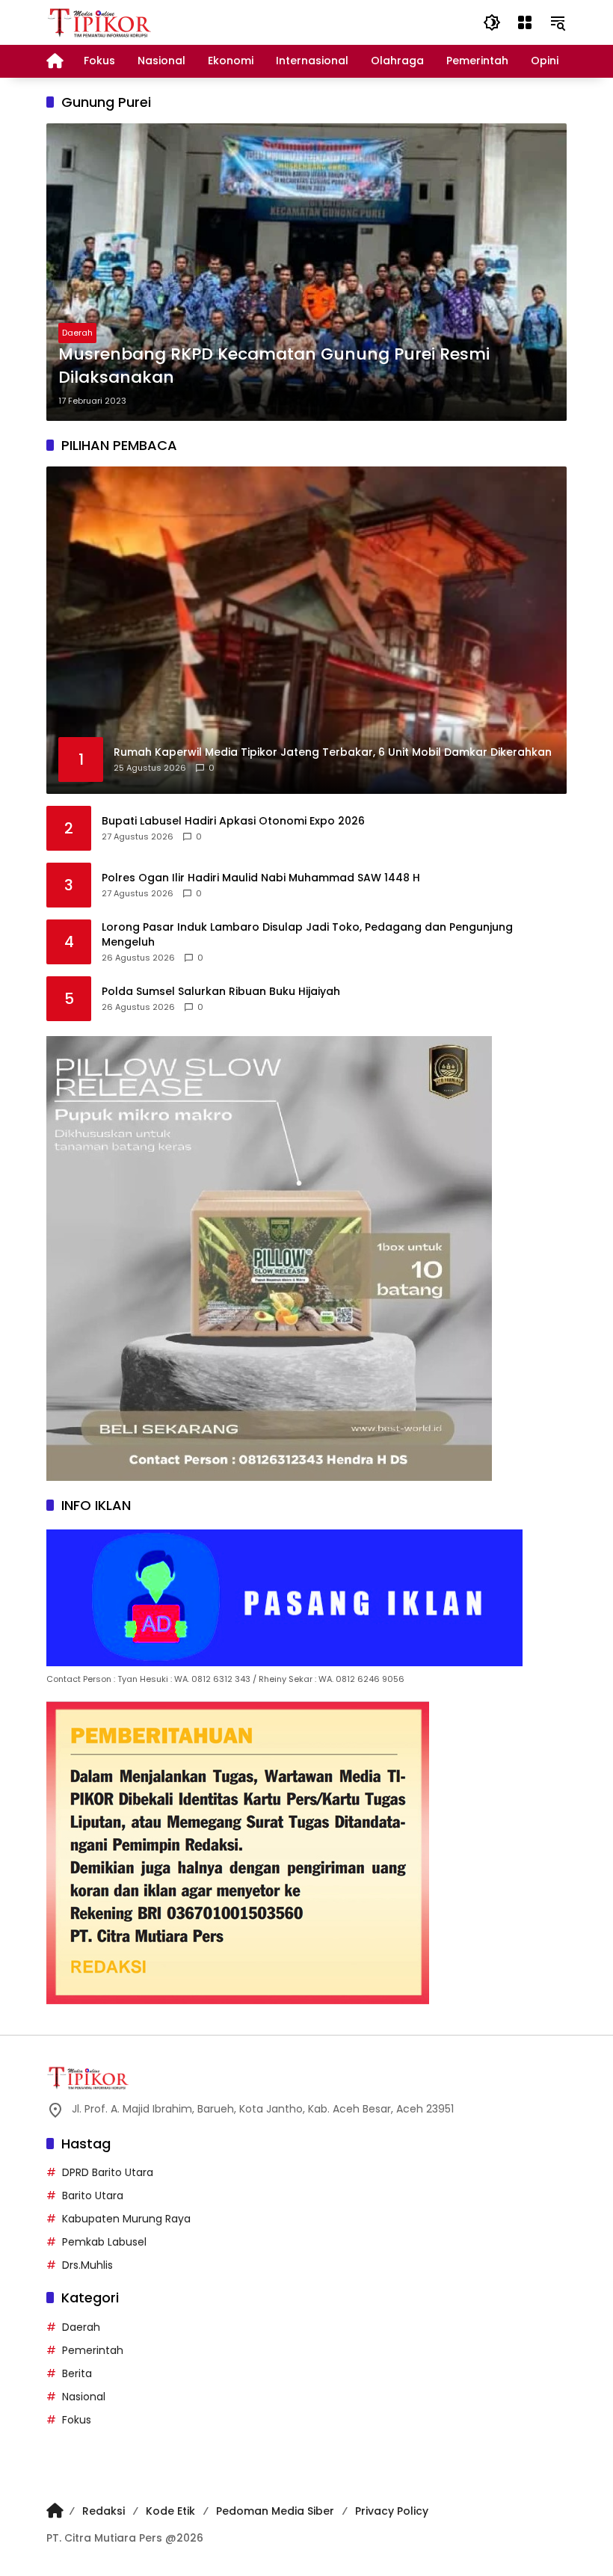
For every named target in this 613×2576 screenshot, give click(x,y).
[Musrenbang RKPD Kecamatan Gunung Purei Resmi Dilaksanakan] (306, 272)
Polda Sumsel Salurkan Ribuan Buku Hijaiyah (221, 992)
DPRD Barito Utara (108, 2172)
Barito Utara (93, 2196)
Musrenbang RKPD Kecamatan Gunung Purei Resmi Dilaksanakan (274, 366)
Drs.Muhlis (87, 2265)
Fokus (77, 2420)
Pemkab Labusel (104, 2242)
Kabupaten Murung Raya (126, 2219)
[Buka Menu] (525, 22)
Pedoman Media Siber (275, 2511)
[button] (492, 22)
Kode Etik (170, 2511)
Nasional (84, 2397)
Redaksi (104, 2511)
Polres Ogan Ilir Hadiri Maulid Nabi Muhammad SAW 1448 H (261, 878)
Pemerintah (93, 2350)
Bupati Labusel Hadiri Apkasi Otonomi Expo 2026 (233, 821)
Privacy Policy (392, 2511)
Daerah (77, 333)
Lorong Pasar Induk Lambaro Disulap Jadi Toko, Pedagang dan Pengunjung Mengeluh (307, 935)
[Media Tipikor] (101, 22)
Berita (77, 2373)
